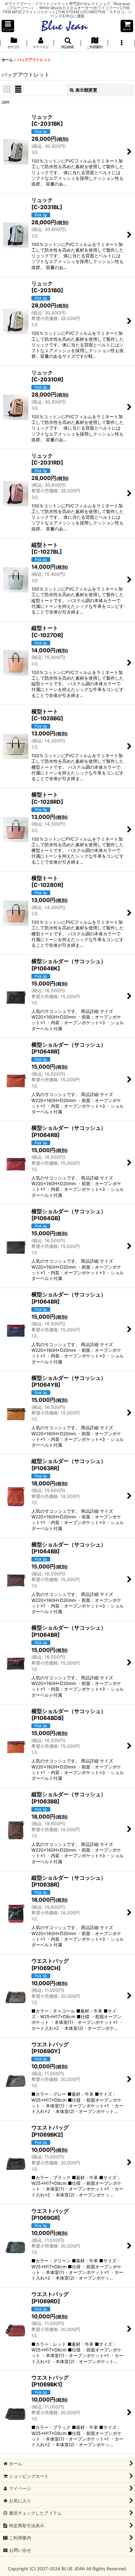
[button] (8, 26)
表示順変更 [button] (86, 90)
